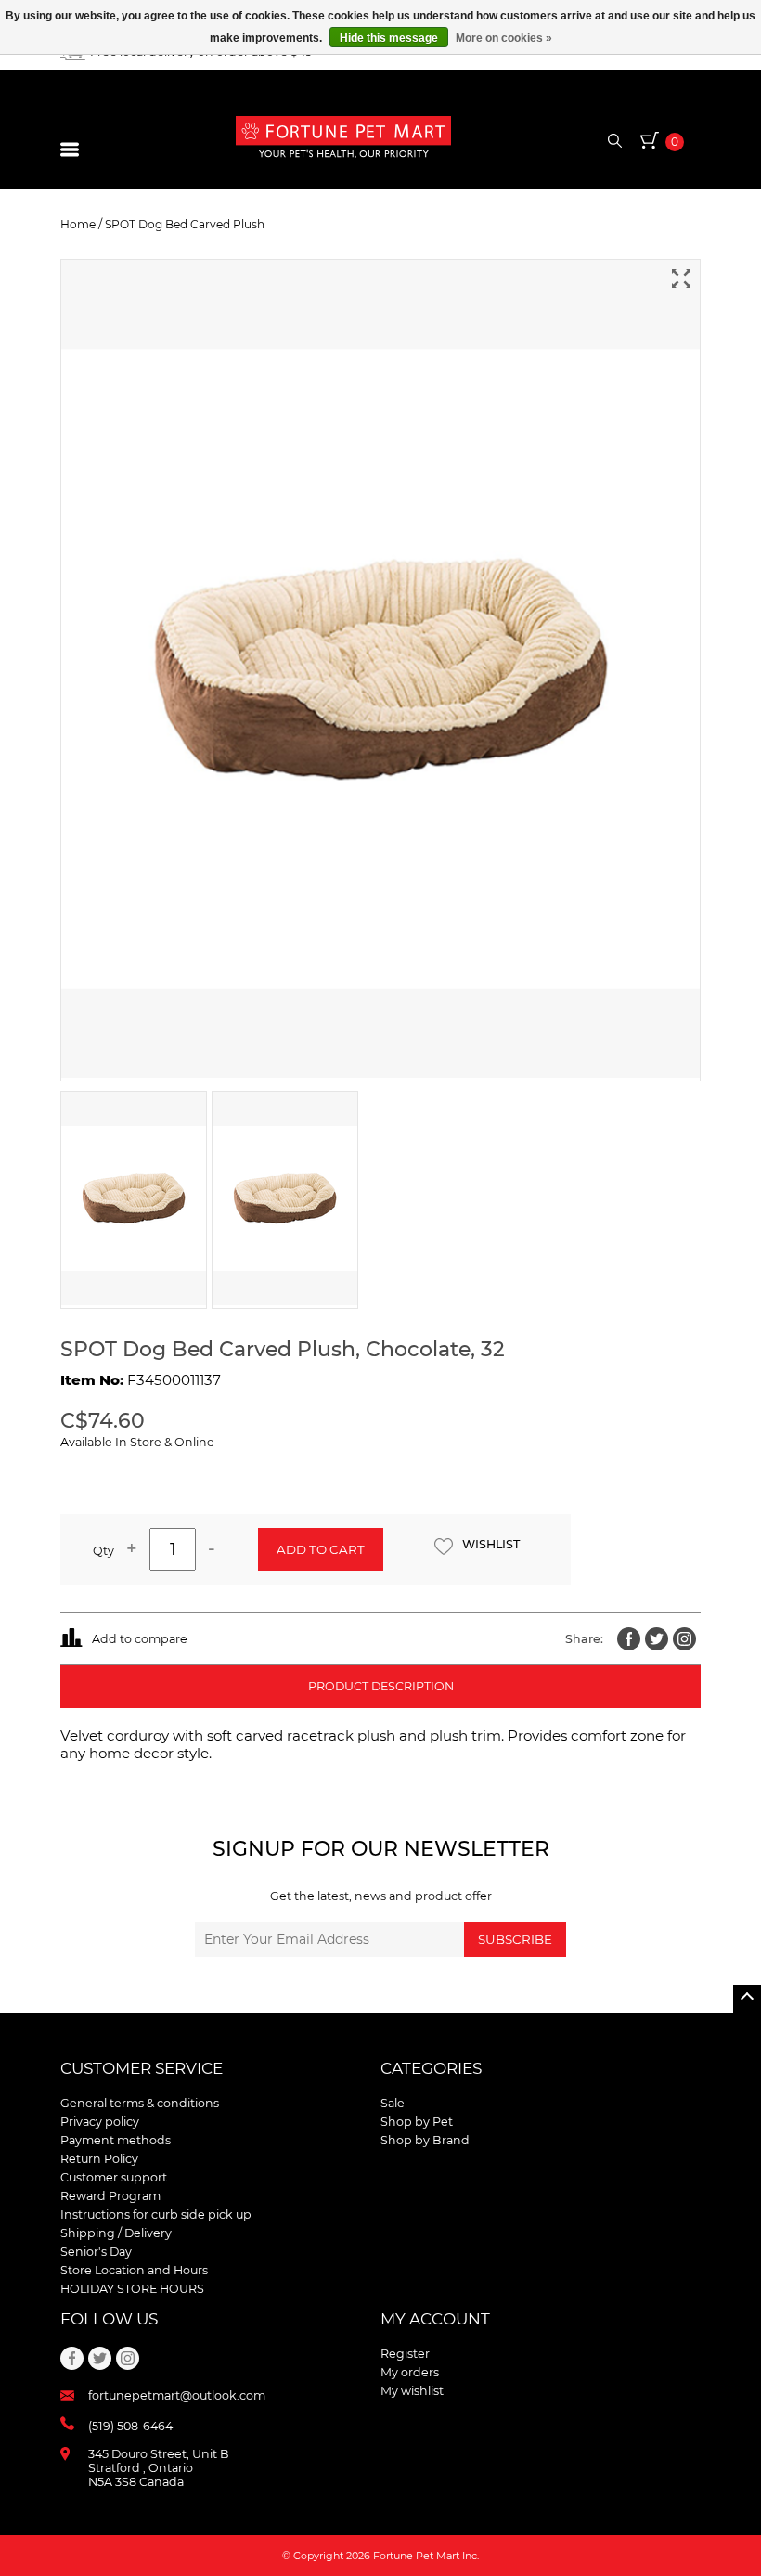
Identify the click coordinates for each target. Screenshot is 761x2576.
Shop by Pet (417, 2122)
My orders (410, 2372)
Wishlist (491, 1544)
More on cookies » (504, 38)
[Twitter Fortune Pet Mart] (657, 1639)
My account (435, 2319)
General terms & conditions (140, 2103)
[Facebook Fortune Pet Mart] (629, 1639)
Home (78, 224)
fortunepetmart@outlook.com (177, 2395)
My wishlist (412, 2391)
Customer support (114, 2177)
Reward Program (110, 2196)
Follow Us (109, 2319)
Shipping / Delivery (116, 2233)
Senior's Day (96, 2252)
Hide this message (389, 38)
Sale (393, 2103)
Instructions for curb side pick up (156, 2214)
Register (405, 2354)
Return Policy (99, 2159)
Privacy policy (100, 2122)
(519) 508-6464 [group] (130, 2426)
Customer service (142, 2068)
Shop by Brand (425, 2140)
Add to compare (140, 1639)
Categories (431, 2068)
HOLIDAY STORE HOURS (132, 2289)
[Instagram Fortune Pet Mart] (684, 1639)
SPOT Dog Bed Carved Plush (185, 224)
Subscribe (515, 1939)
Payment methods (116, 2140)
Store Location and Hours (134, 2270)
